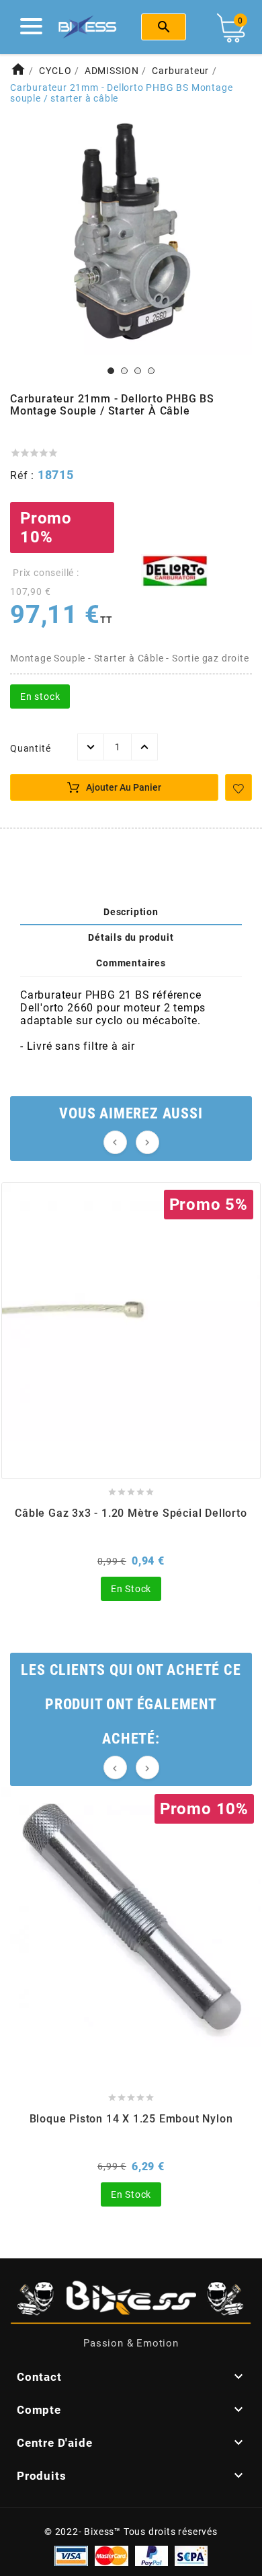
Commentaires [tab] (131, 963)
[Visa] (71, 2555)
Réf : (24, 475)
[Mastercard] (112, 2555)
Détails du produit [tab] (131, 937)
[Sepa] (191, 2555)
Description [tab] (131, 912)
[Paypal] (151, 2555)
